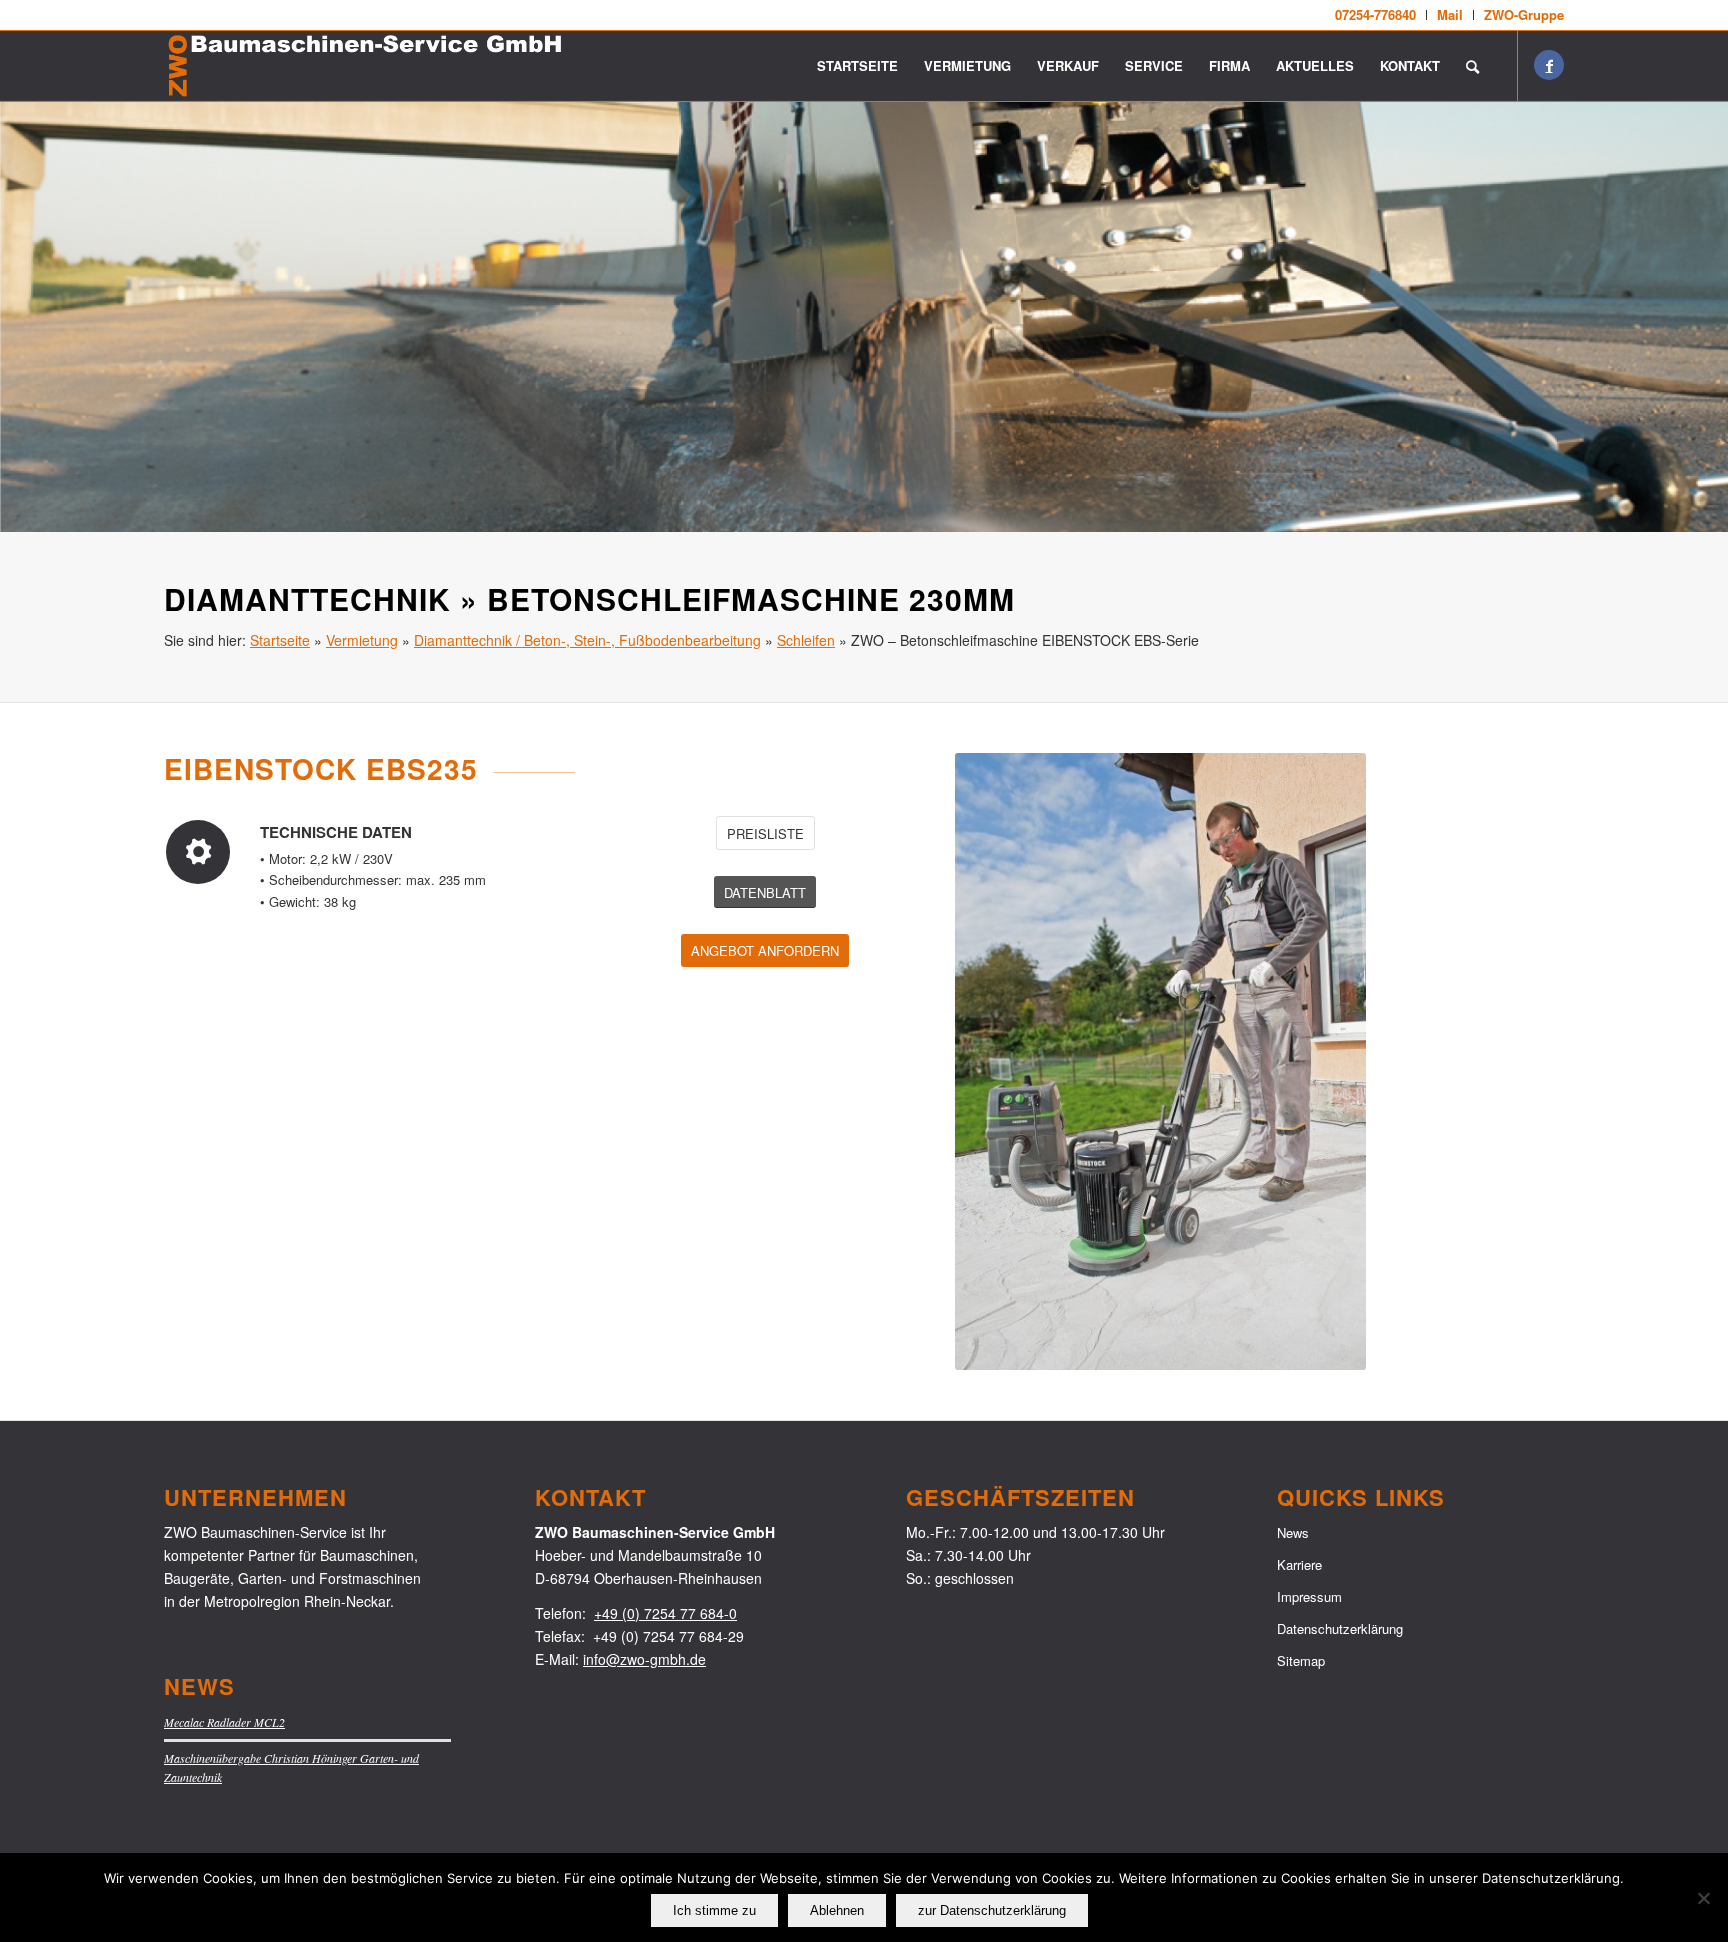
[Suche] (1472, 66)
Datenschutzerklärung (1340, 1628)
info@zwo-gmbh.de (644, 1659)
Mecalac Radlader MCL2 (224, 1722)
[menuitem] (1376, 15)
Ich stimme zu (714, 1910)
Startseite (280, 640)
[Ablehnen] (1703, 1898)
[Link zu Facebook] (1549, 65)
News (1293, 1532)
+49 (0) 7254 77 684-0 (665, 1613)
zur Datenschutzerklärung (992, 1910)
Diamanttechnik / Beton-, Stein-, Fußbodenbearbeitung (587, 640)
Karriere (1299, 1564)
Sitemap (1301, 1660)
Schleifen (806, 640)
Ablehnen (837, 1910)
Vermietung (362, 640)
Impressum (1309, 1596)
